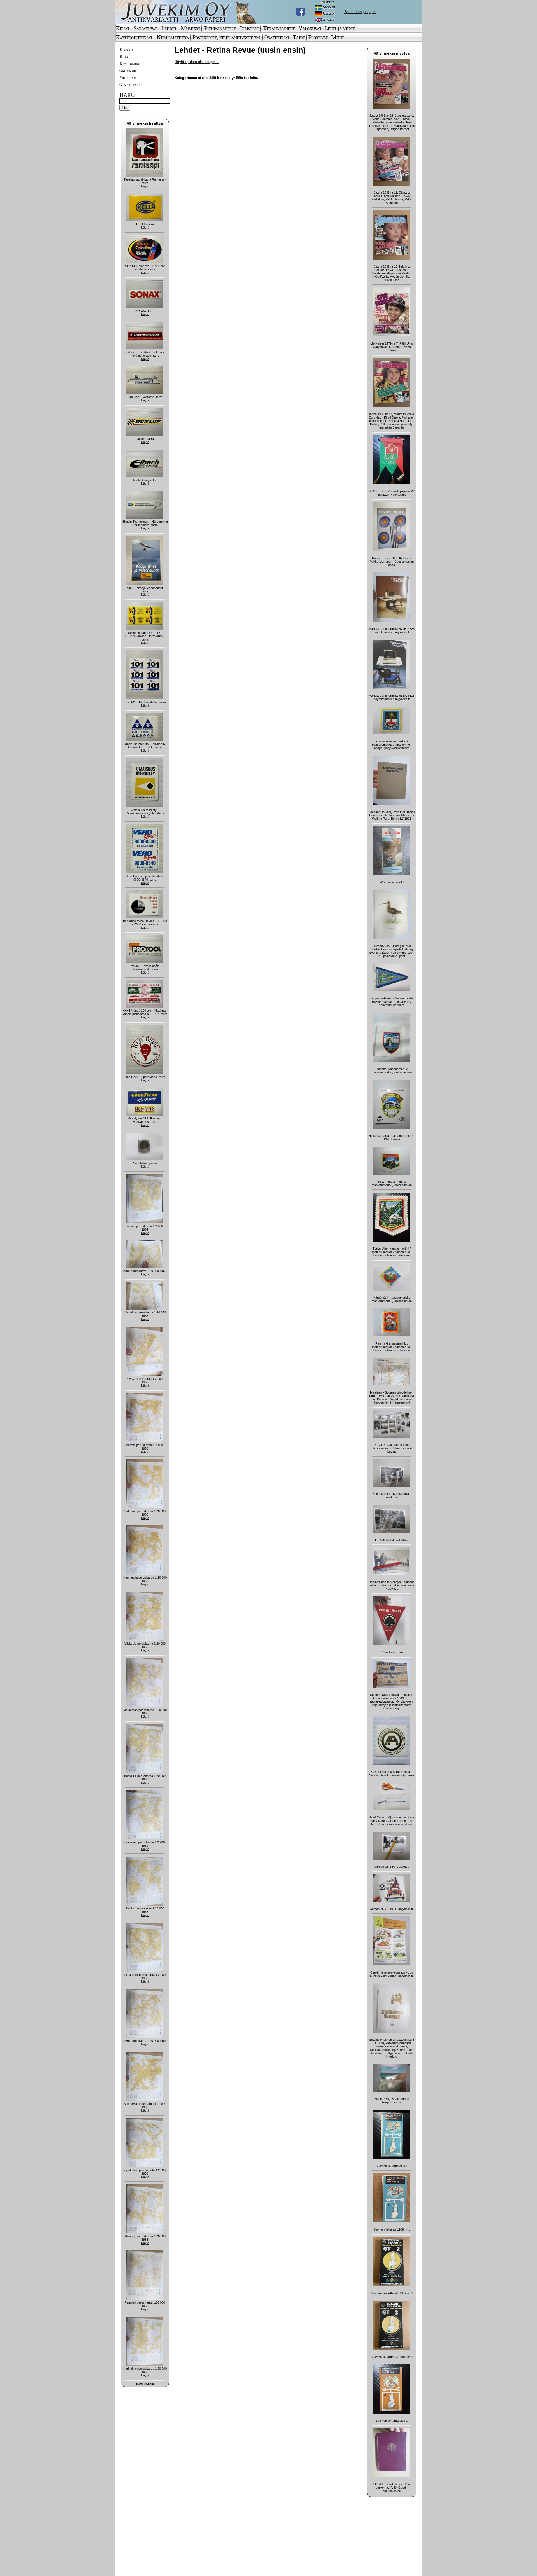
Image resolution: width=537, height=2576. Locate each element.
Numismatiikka (173, 37)
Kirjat (123, 28)
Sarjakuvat (145, 28)
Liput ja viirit (340, 28)
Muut (338, 37)
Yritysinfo (128, 77)
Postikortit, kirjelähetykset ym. (227, 37)
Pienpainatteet (220, 28)
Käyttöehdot (131, 63)
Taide (299, 37)
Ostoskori (128, 70)
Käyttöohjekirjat (134, 37)
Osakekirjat (277, 37)
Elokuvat (318, 37)
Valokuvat (310, 28)
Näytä (145, 186)
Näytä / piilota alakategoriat (197, 62)
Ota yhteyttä (131, 84)
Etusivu (126, 49)
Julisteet (249, 28)
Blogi (124, 56)
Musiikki (190, 28)
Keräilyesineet (279, 28)
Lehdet (169, 28)
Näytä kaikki (145, 2384)
